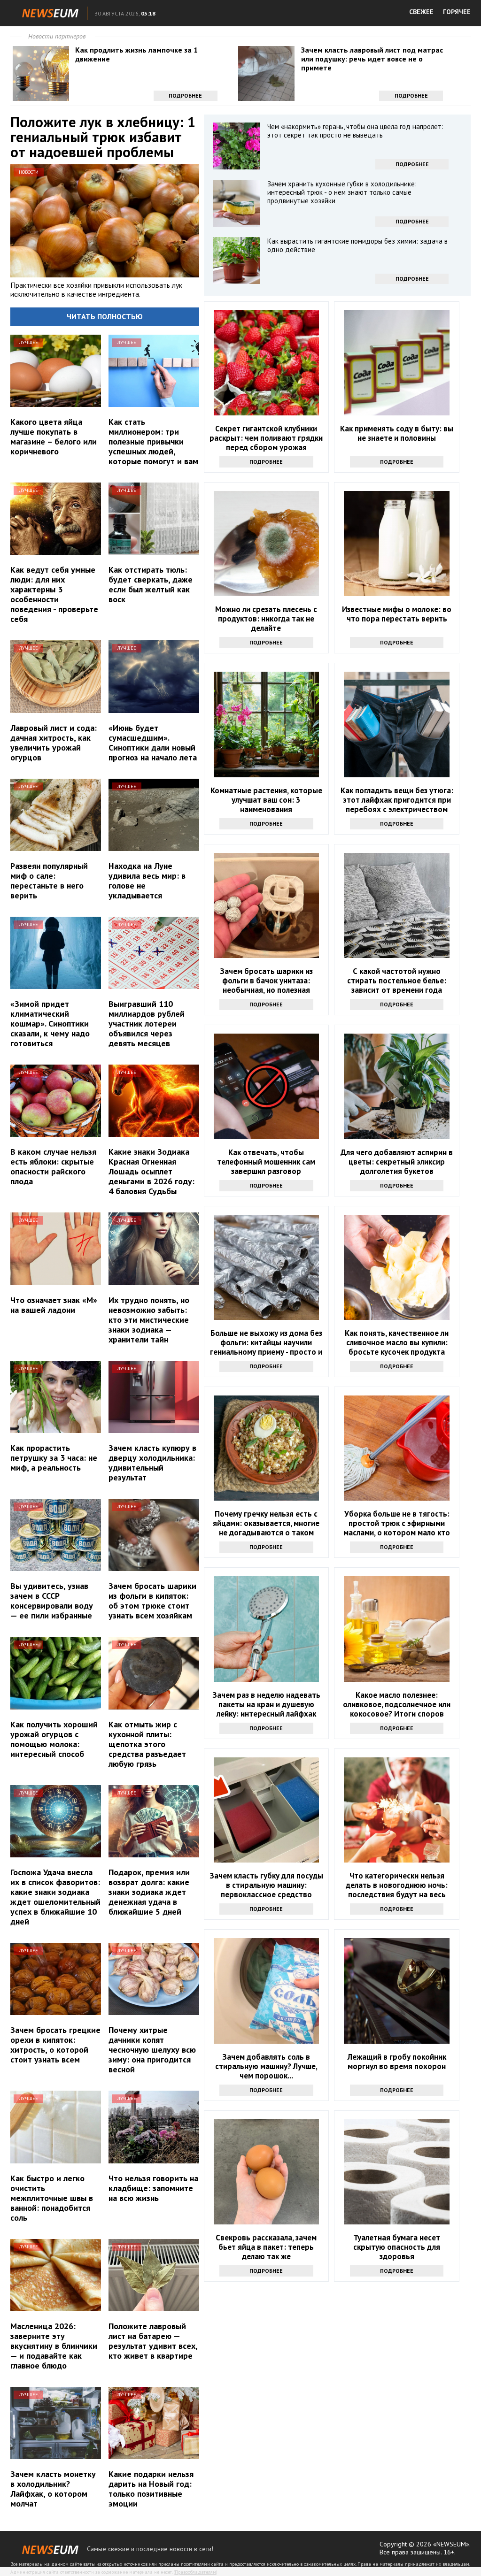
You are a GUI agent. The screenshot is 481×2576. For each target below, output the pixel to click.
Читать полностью (105, 316)
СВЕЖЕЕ (421, 12)
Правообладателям (195, 2572)
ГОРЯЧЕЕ (457, 12)
